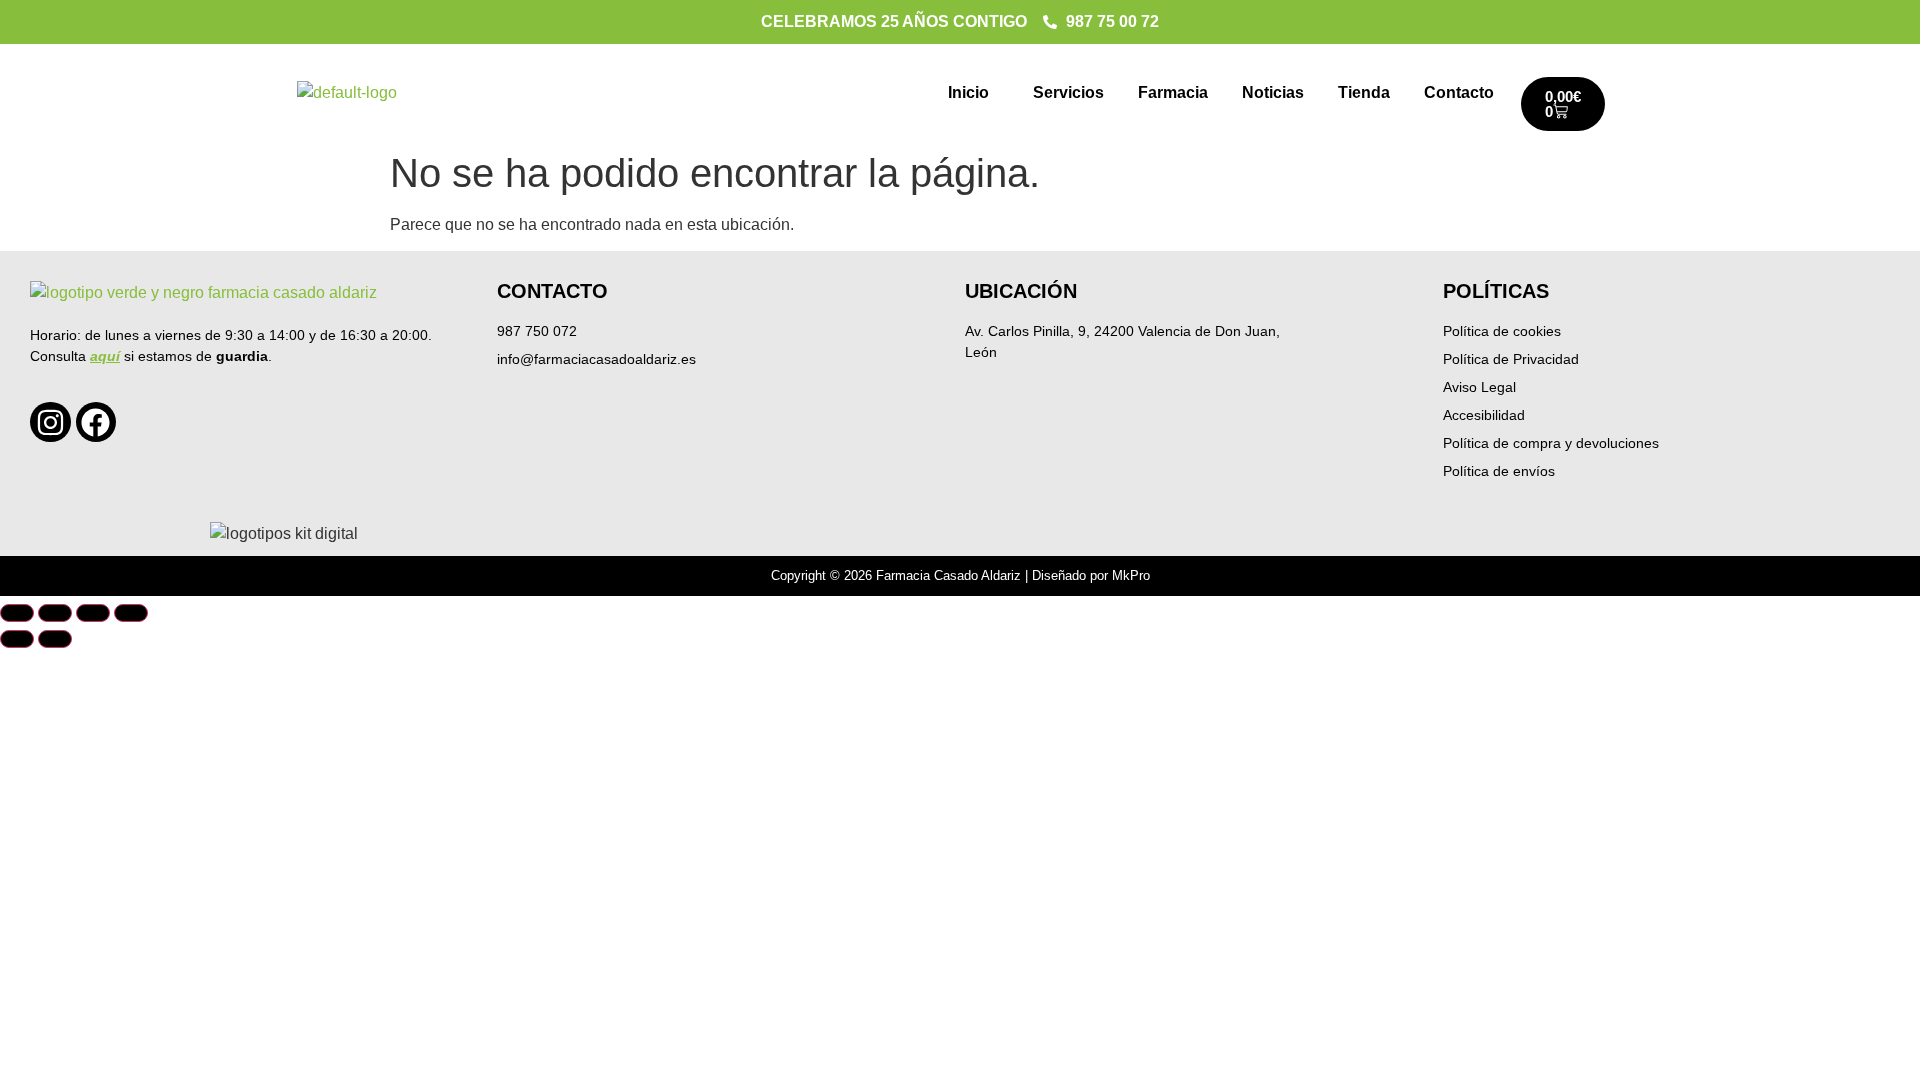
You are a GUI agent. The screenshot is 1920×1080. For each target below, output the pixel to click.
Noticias (1273, 92)
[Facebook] (96, 422)
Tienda (1364, 92)
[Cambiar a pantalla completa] (55, 613)
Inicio (968, 92)
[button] (973, 93)
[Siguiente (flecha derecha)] (55, 639)
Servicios (1068, 92)
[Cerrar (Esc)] (131, 613)
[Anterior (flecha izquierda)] (17, 639)
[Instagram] (50, 422)
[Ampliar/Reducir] (17, 613)
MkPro (1131, 575)
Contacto (1459, 92)
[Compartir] (93, 613)
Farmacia (1173, 92)
